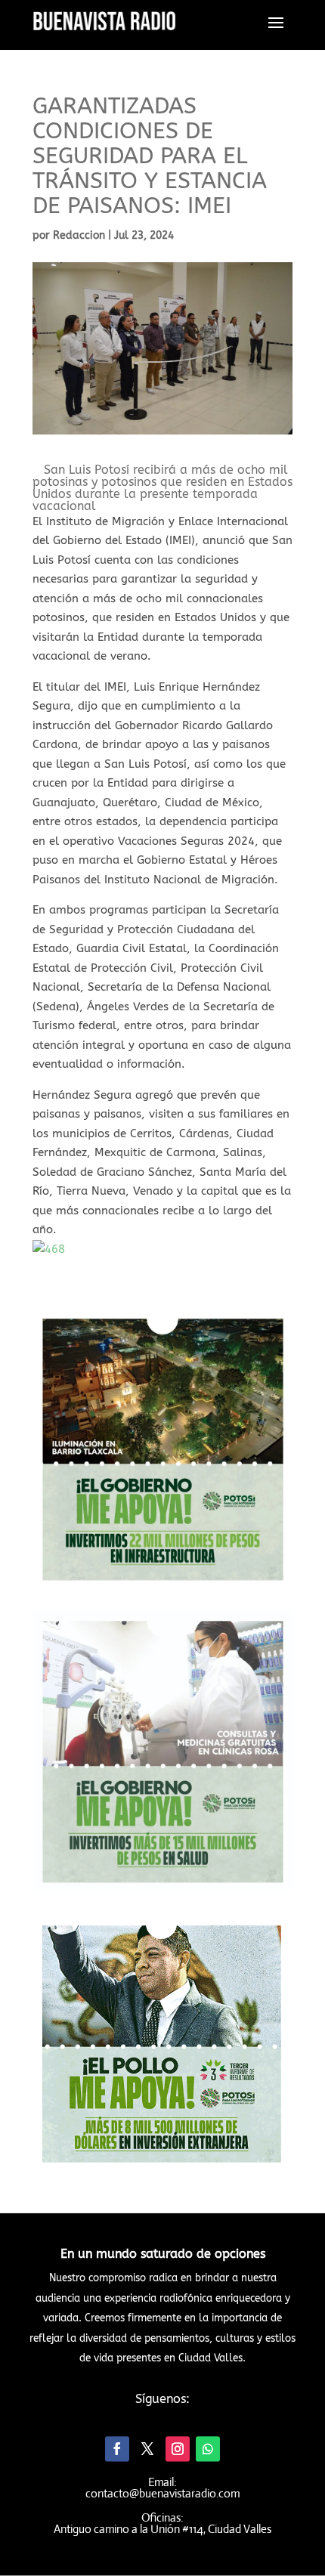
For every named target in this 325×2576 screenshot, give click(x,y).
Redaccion (79, 235)
